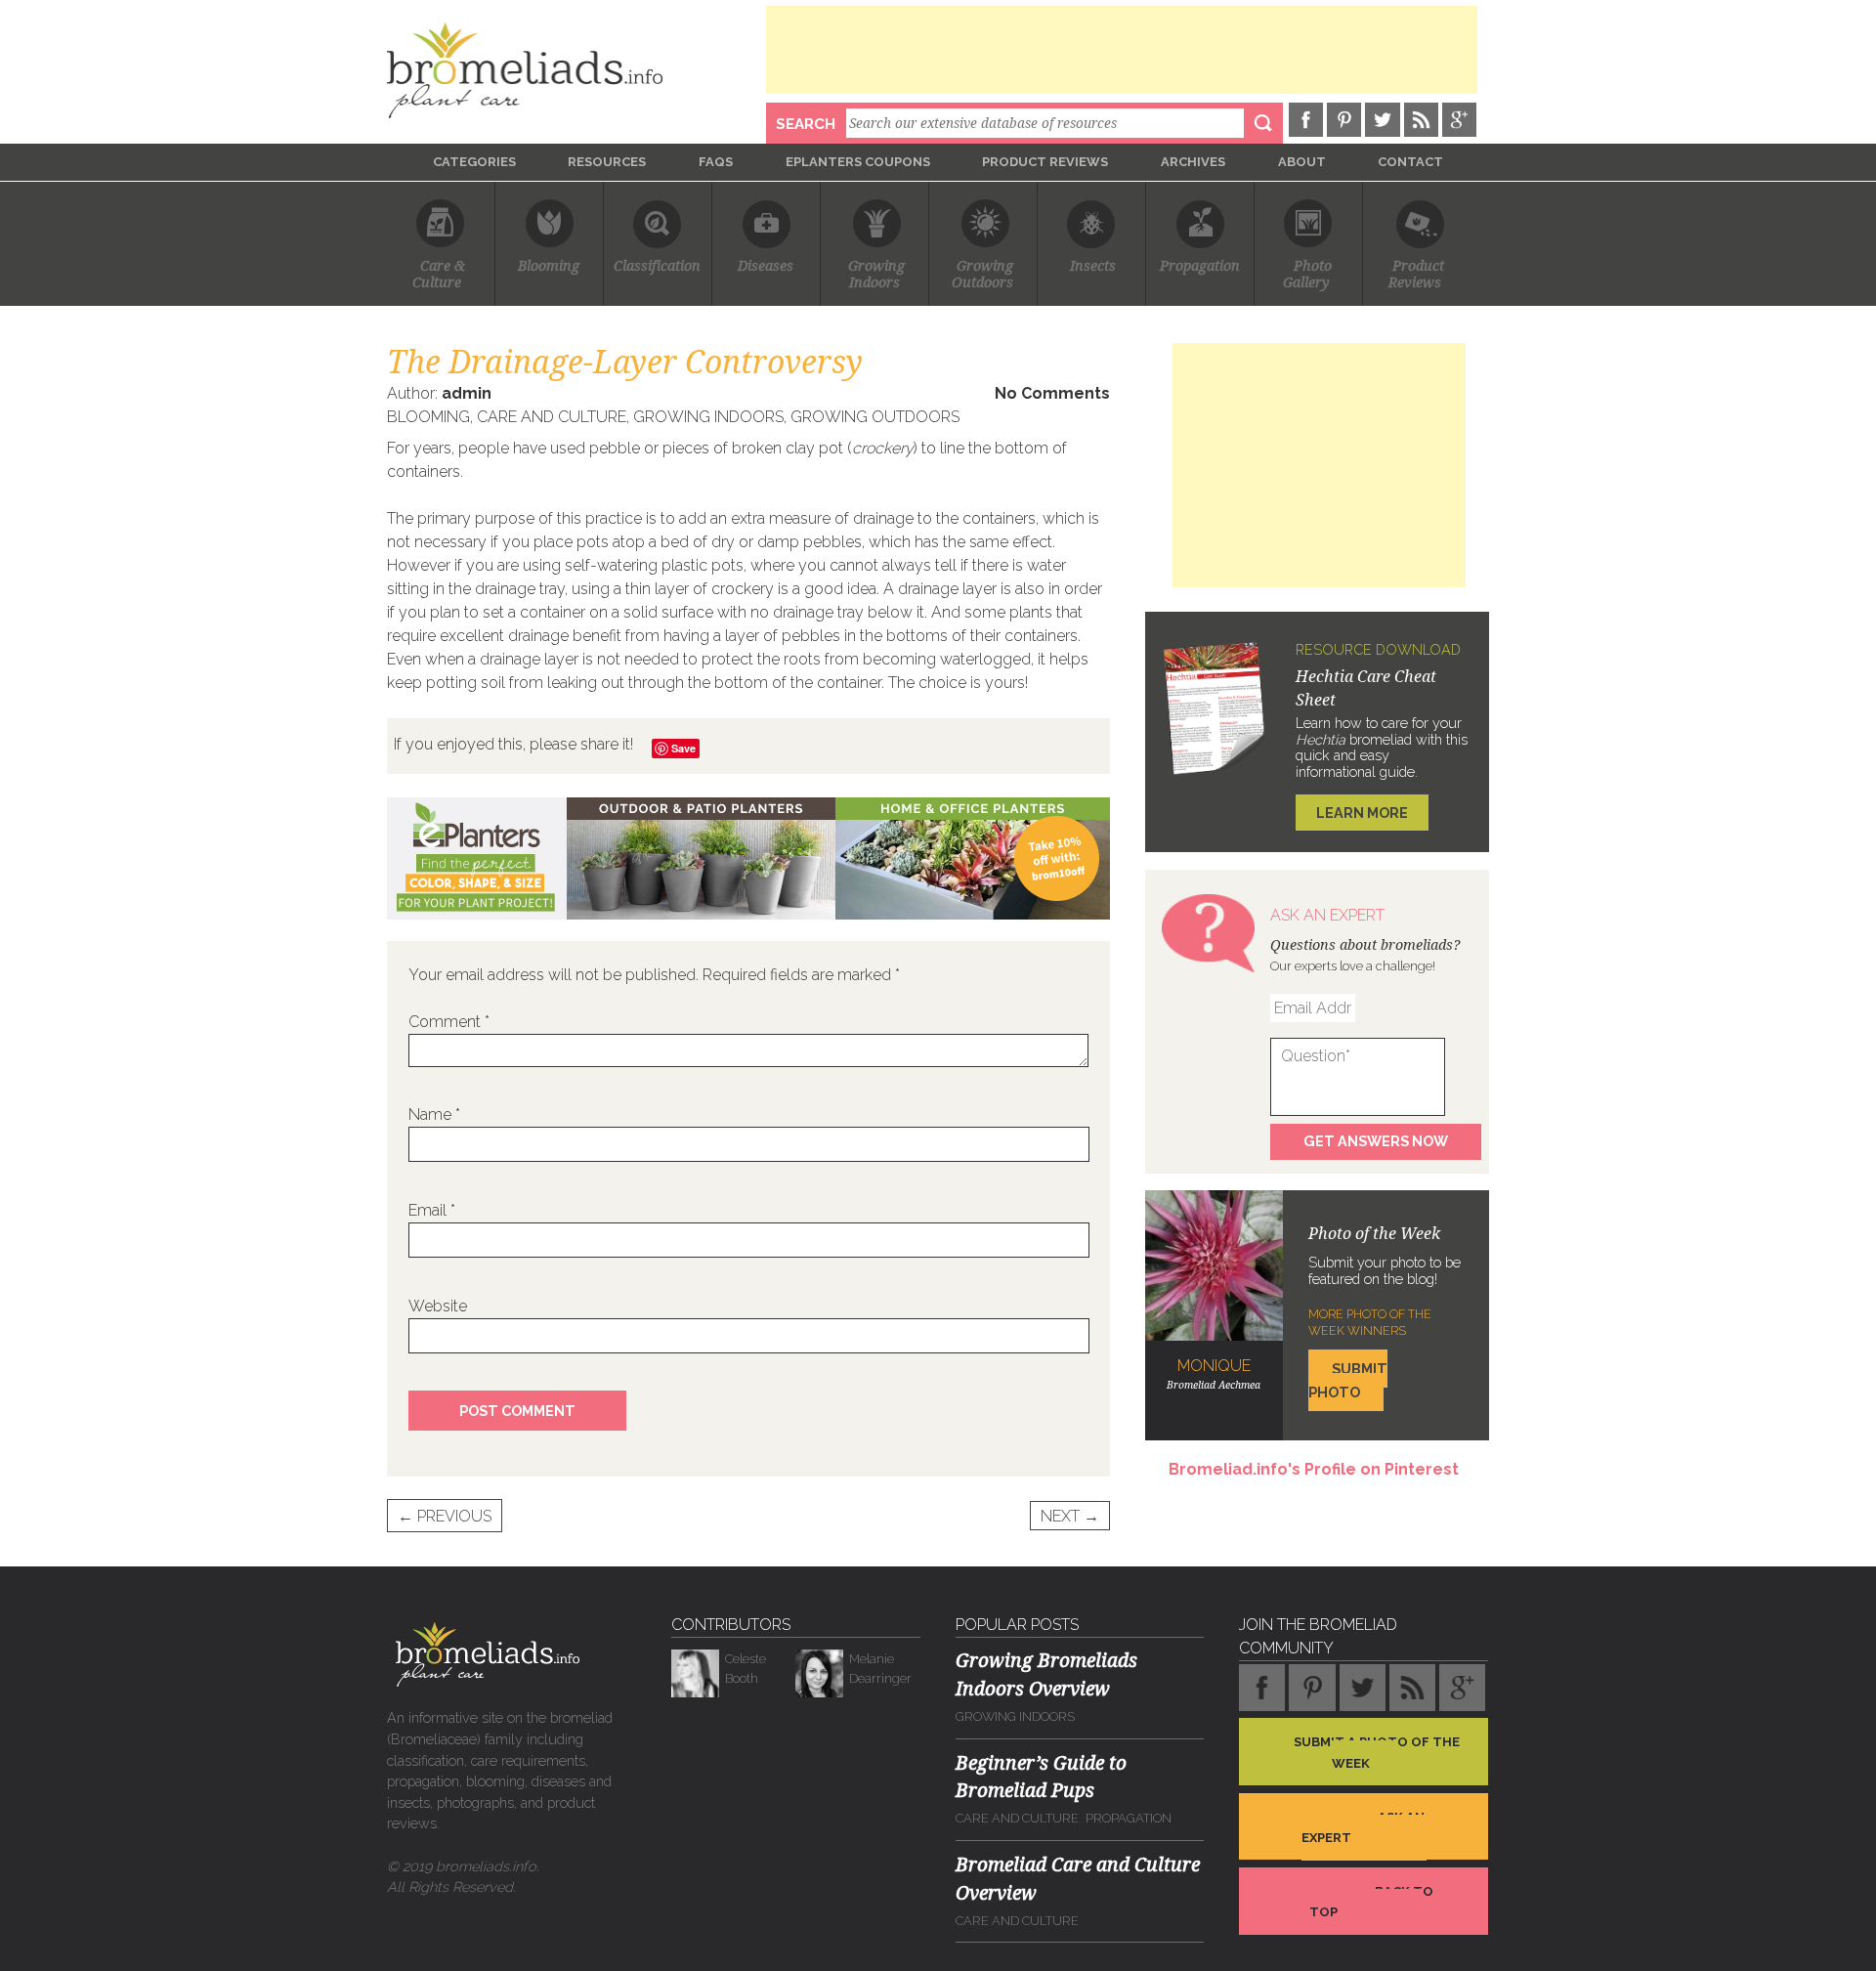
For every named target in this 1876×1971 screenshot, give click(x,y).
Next (1070, 1516)
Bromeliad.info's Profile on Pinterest (1314, 1469)
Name (434, 1114)
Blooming (549, 266)
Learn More (1362, 813)
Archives (1193, 162)
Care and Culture (552, 417)
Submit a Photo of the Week (1377, 1753)
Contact (1410, 162)
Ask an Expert (1363, 1827)
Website (438, 1306)
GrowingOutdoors (982, 275)
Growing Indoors (708, 417)
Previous (445, 1516)
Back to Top (1371, 1902)
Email (432, 1210)
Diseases (766, 266)
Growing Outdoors (875, 417)
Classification (657, 266)
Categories (474, 162)
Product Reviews (1045, 162)
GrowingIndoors (876, 275)
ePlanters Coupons (858, 162)
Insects (1093, 266)
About (1302, 162)
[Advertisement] (1122, 50)
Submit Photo (1348, 1380)
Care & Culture (441, 275)
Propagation (1200, 266)
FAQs (716, 162)
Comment (449, 1022)
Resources (607, 162)
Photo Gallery (1308, 275)
